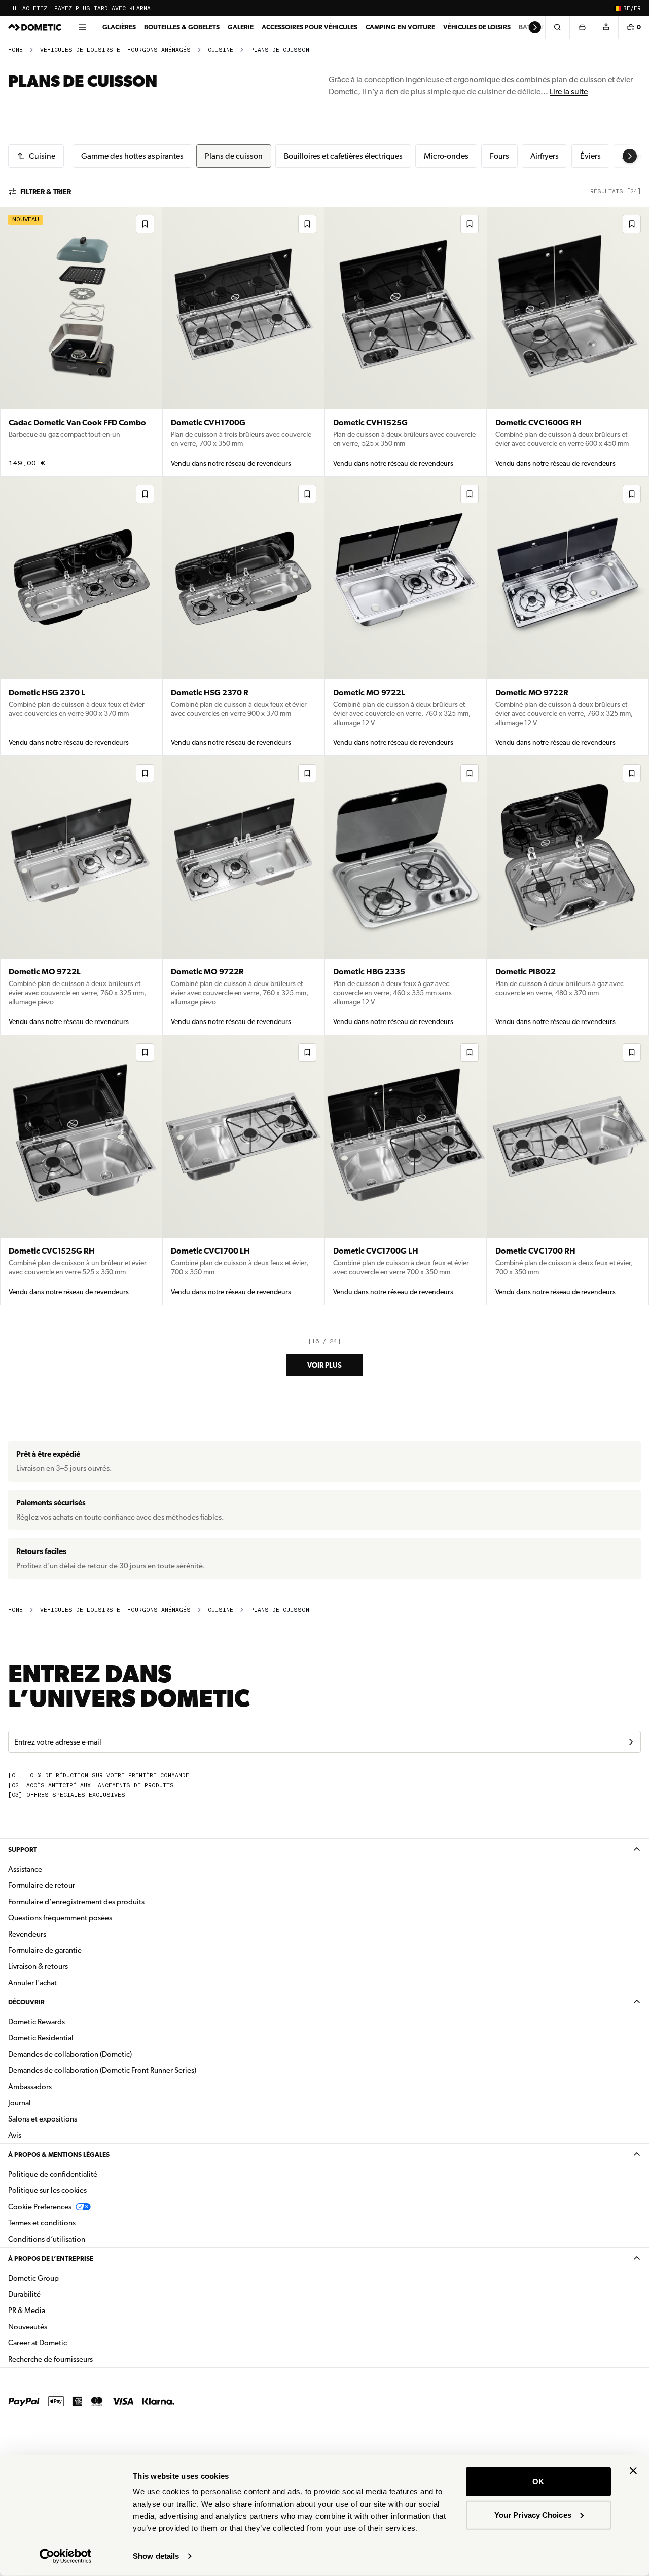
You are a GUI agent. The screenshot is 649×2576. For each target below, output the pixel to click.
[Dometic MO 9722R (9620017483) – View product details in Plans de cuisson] (243, 896)
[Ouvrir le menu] (82, 27)
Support (23, 1850)
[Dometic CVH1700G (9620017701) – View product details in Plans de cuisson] (243, 342)
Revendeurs (27, 1934)
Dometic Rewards (37, 2022)
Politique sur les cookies (47, 2190)
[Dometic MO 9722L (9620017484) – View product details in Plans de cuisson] (81, 896)
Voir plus (324, 1365)
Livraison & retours (38, 1966)
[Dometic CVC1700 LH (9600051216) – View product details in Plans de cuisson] (243, 1170)
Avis (15, 2135)
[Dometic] (35, 27)
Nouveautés (60, 2326)
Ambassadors (30, 2087)
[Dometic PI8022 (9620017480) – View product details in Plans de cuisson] (568, 896)
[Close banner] (633, 2471)
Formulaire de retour (42, 1885)
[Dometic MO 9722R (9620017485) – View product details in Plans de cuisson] (568, 616)
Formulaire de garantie (45, 1950)
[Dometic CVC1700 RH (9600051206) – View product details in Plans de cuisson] (568, 1170)
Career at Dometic (69, 2343)
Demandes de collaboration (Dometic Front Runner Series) (102, 2070)
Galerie (241, 27)
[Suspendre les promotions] (14, 8)
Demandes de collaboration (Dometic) (70, 2054)
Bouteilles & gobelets (182, 27)
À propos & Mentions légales (59, 2155)
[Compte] (606, 27)
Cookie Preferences (40, 2207)
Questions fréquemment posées (60, 1918)
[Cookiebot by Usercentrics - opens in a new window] (66, 2556)
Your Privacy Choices (533, 2514)
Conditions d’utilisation (47, 2239)
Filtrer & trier (46, 192)
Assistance (25, 1869)
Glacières (119, 27)
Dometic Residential (73, 2038)
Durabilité (24, 2294)
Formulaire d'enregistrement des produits (76, 1902)
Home (15, 50)
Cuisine (221, 50)
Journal (20, 2103)
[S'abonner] (631, 1742)
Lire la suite (569, 91)
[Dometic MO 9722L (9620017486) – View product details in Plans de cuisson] (406, 616)
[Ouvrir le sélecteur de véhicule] (582, 27)
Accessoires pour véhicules (310, 27)
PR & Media (59, 2310)
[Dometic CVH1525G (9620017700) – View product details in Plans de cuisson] (406, 342)
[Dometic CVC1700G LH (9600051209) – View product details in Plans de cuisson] (406, 1170)
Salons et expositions (43, 2119)
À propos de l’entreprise (51, 2259)
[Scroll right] (535, 27)
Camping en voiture (400, 27)
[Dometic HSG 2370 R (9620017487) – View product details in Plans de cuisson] (243, 616)
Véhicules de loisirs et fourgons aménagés (115, 50)
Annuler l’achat (32, 1983)
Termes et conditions (42, 2223)
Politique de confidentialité (53, 2174)
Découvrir (26, 2002)
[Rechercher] (557, 27)
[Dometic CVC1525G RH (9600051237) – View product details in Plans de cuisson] (81, 1170)
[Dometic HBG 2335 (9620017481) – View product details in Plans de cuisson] (406, 896)
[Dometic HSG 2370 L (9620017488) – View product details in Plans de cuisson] (81, 616)
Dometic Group (65, 2278)
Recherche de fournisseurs (50, 2359)
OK (538, 2482)
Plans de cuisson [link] (280, 50)
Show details (156, 2556)
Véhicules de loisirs (477, 27)
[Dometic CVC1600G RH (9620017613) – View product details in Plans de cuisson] (568, 342)
